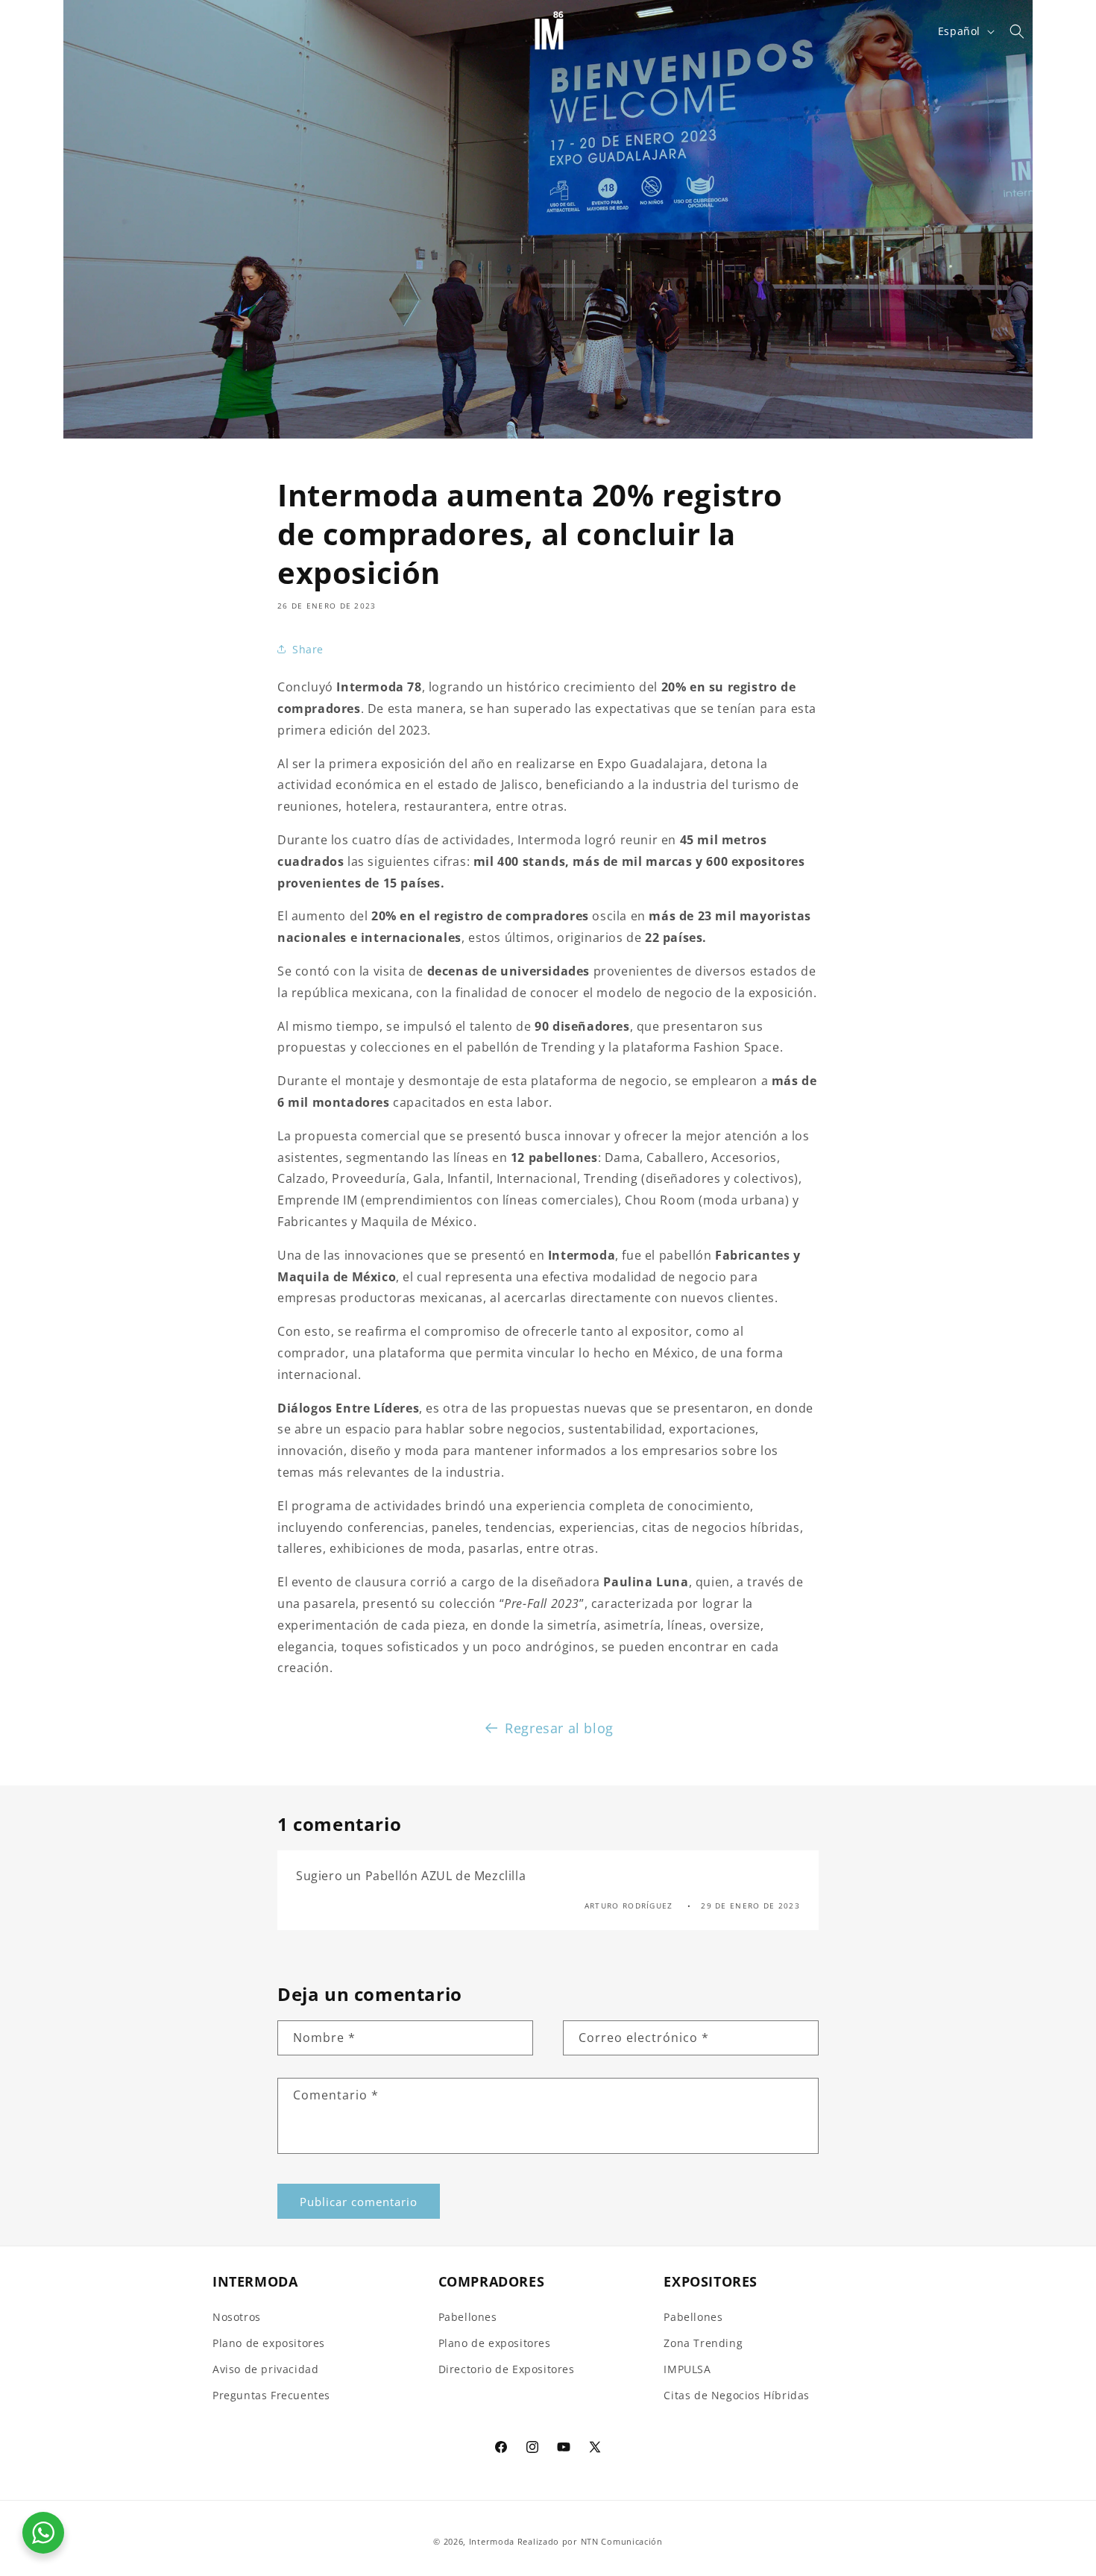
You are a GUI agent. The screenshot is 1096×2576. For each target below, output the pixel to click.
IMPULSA (687, 2369)
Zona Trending (703, 2343)
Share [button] (308, 649)
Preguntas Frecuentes (271, 2395)
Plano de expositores (269, 2343)
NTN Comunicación (622, 2541)
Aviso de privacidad (265, 2369)
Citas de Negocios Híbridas (737, 2395)
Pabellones (468, 2317)
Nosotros (237, 2317)
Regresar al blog (559, 1728)
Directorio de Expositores (507, 2369)
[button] (31, 31)
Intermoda (492, 2541)
